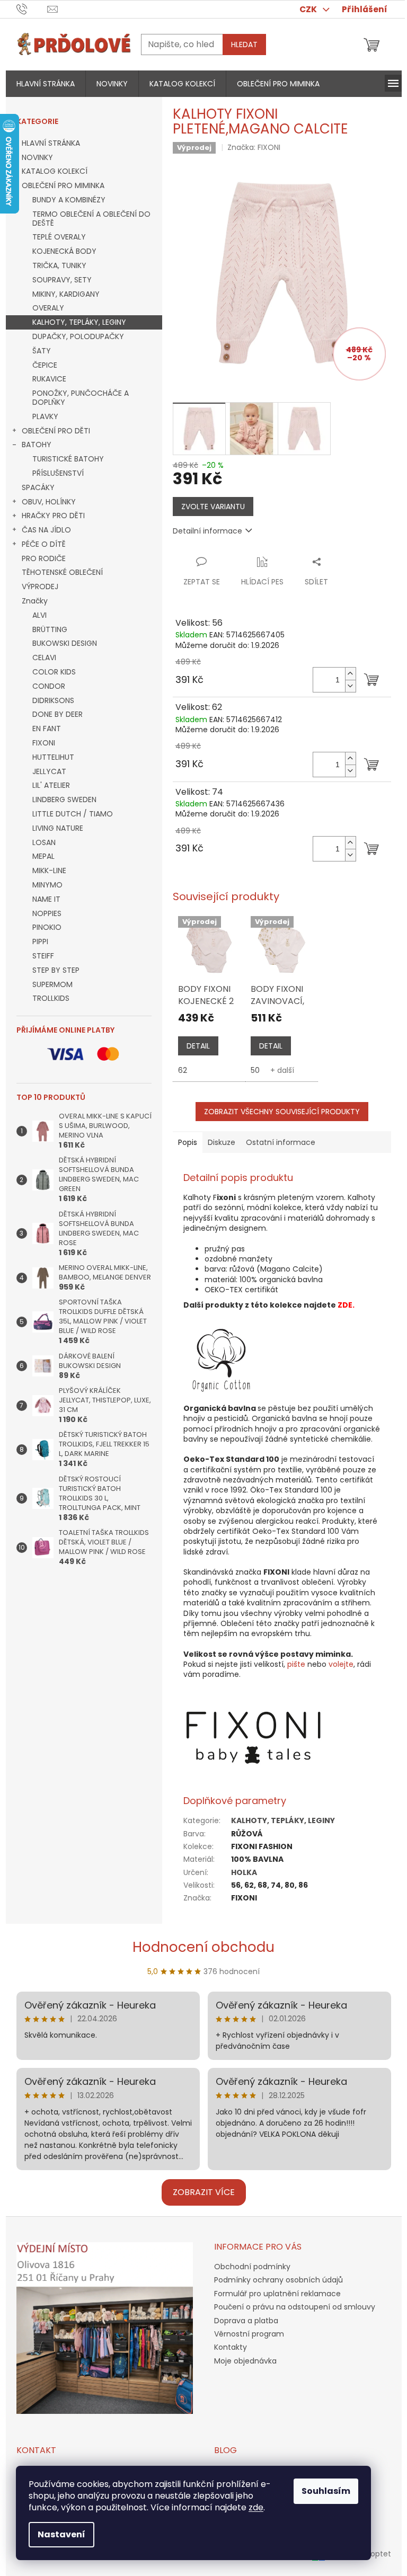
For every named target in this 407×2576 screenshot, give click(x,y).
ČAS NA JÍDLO (46, 530)
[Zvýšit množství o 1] (350, 674)
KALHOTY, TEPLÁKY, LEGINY (79, 322)
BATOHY (37, 445)
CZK (309, 9)
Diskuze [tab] (222, 1142)
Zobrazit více (204, 2192)
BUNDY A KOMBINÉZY (69, 200)
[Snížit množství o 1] (350, 686)
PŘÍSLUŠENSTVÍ (58, 473)
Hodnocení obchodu (203, 1947)
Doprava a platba (246, 2321)
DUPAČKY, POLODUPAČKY (78, 336)
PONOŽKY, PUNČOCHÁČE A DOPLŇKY (81, 398)
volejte (341, 1664)
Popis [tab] (188, 1142)
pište (296, 1664)
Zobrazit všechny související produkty (282, 1112)
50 (255, 1070)
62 (183, 1070)
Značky (35, 601)
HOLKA (244, 1872)
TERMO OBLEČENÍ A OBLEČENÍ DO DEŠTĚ (91, 219)
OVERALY (48, 308)
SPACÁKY (38, 487)
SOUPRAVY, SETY (62, 280)
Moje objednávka (245, 2361)
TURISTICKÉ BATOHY (68, 459)
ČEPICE (45, 365)
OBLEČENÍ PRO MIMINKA (63, 185)
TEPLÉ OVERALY (59, 237)
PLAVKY (45, 416)
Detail (198, 1046)
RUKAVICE (49, 379)
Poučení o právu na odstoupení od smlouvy (295, 2307)
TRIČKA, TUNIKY (59, 265)
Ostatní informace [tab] (281, 1142)
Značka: (254, 147)
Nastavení (61, 2534)
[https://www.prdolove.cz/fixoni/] (254, 1737)
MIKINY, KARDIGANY (66, 294)
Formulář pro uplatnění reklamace (277, 2294)
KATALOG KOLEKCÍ (55, 171)
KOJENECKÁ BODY (64, 251)
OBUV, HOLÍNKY (49, 502)
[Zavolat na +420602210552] (32, 9)
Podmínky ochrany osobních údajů (278, 2280)
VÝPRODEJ (40, 587)
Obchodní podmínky (252, 2267)
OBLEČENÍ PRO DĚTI (56, 431)
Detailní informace (207, 531)
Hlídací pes (262, 582)
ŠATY (42, 351)
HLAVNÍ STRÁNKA (51, 143)
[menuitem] (46, 84)
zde (256, 2507)
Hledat (244, 45)
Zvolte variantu (213, 507)
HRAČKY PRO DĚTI (53, 516)
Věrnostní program (249, 2334)
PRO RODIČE (44, 558)
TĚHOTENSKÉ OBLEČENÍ (62, 572)
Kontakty (231, 2347)
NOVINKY (37, 157)
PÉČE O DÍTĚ (44, 544)
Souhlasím (326, 2491)
